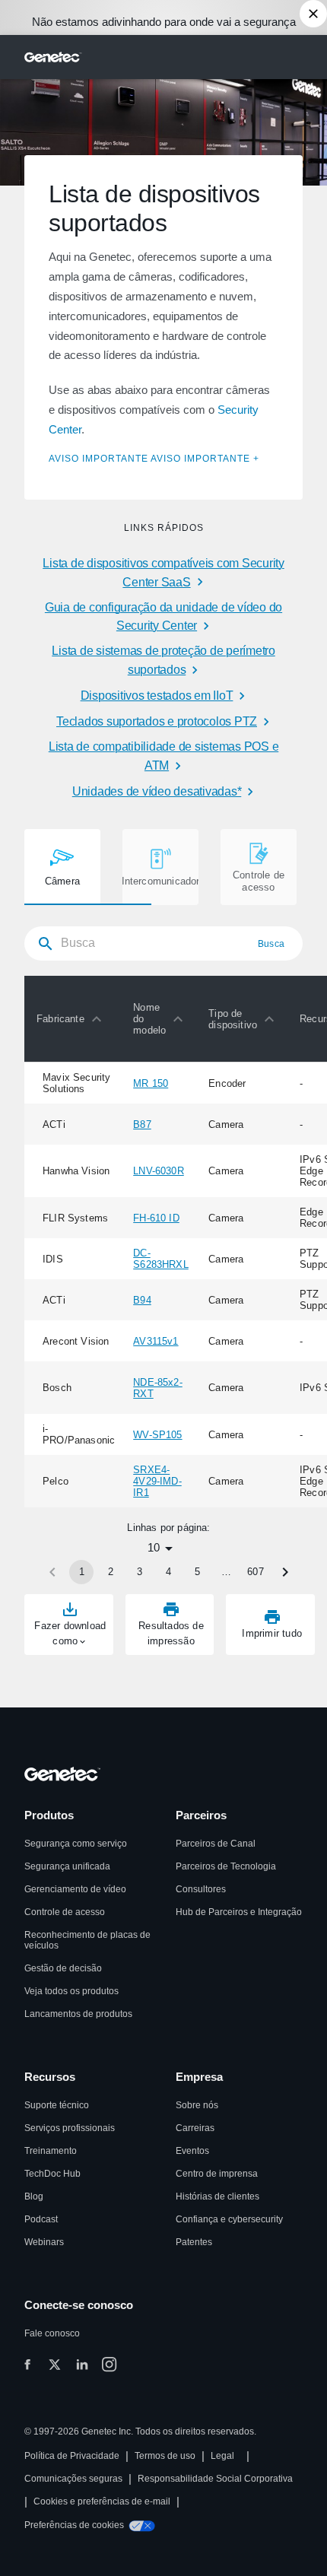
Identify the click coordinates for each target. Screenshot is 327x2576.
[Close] (313, 14)
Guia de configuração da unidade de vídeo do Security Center (163, 617)
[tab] (62, 867)
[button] (73, 1019)
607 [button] (256, 1572)
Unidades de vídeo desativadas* (157, 791)
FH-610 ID (156, 1218)
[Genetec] (53, 57)
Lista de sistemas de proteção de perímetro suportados (163, 660)
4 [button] (168, 1572)
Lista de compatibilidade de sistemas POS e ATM (164, 756)
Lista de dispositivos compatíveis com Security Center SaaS (163, 573)
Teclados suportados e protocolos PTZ (157, 721)
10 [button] (154, 1547)
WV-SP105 (157, 1435)
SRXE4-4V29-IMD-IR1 (157, 1481)
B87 (142, 1124)
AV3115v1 (156, 1341)
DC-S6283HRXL (161, 1259)
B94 (142, 1300)
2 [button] (111, 1572)
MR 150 (151, 1083)
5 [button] (197, 1572)
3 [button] (140, 1572)
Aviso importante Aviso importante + (154, 459)
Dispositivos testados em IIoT (157, 696)
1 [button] (82, 1572)
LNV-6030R (159, 1171)
